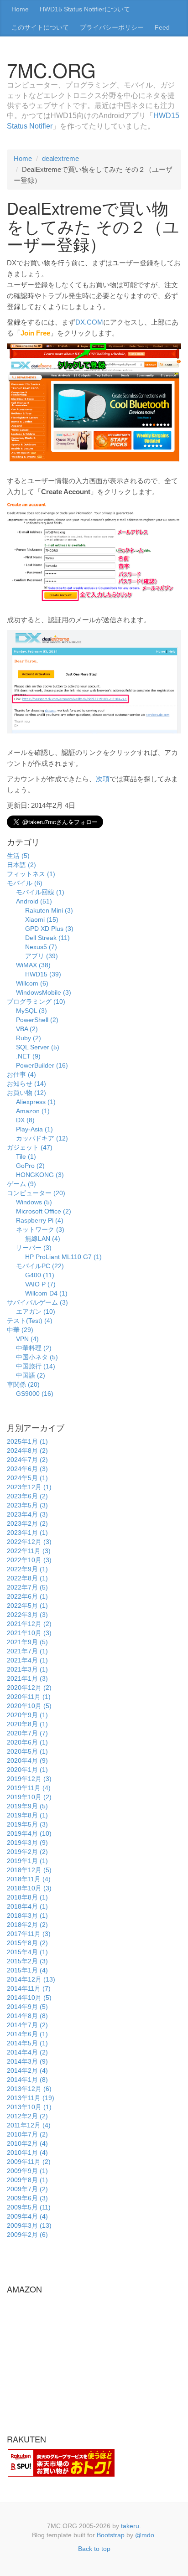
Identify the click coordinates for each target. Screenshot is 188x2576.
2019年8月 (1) (27, 1815)
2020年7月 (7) (27, 1733)
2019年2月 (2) (27, 1852)
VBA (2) (27, 1029)
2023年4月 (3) (27, 1514)
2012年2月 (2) (27, 2116)
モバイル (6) (25, 883)
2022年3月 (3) (27, 1615)
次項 (103, 779)
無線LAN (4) (43, 1239)
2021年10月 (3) (29, 1633)
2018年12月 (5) (29, 1870)
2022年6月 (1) (27, 1596)
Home (20, 9)
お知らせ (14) (26, 1084)
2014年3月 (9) (27, 2061)
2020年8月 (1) (27, 1724)
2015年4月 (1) (27, 1952)
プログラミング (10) (36, 1001)
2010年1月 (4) (27, 2153)
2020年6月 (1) (27, 1742)
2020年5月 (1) (27, 1751)
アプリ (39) (42, 956)
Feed (162, 27)
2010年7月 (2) (27, 2134)
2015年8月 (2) (27, 1943)
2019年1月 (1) (27, 1861)
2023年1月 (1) (27, 1533)
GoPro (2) (30, 1166)
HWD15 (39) (43, 974)
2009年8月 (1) (27, 2180)
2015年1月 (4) (27, 1970)
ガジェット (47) (30, 1147)
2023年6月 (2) (27, 1496)
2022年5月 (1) (27, 1605)
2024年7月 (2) (27, 1460)
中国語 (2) (31, 1375)
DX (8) (25, 1120)
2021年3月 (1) (27, 1669)
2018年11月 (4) (29, 1879)
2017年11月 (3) (29, 1934)
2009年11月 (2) (29, 2162)
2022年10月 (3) (29, 1560)
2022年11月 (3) (29, 1551)
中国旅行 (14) (36, 1366)
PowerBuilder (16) (42, 1065)
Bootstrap (111, 2535)
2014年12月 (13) (31, 1979)
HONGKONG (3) (40, 1175)
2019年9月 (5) (27, 1806)
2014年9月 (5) (27, 2007)
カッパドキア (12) (42, 1138)
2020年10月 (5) (29, 1706)
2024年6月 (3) (27, 1469)
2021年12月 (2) (29, 1624)
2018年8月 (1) (27, 1897)
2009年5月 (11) (29, 2207)
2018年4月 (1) (27, 1906)
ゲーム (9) (21, 1184)
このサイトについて (40, 27)
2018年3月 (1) (27, 1915)
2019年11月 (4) (29, 1788)
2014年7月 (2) (27, 2025)
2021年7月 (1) (27, 1651)
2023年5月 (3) (27, 1505)
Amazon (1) (33, 1111)
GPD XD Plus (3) (49, 929)
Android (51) (34, 901)
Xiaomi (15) (42, 919)
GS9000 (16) (35, 1394)
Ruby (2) (29, 1038)
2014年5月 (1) (27, 2043)
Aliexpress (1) (36, 1102)
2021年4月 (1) (27, 1660)
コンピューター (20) (36, 1193)
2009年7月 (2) (27, 2189)
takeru (130, 2526)
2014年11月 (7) (29, 1988)
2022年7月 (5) (27, 1587)
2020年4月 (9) (27, 1760)
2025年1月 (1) (27, 1441)
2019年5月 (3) (27, 1824)
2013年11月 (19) (31, 2098)
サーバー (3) (34, 1248)
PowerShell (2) (37, 1020)
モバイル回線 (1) (40, 892)
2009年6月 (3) (27, 2198)
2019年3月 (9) (27, 1843)
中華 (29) (20, 1330)
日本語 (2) (21, 865)
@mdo (145, 2535)
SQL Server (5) (38, 1047)
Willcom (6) (32, 983)
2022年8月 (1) (27, 1578)
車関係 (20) (23, 1384)
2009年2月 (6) (27, 2235)
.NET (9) (28, 1056)
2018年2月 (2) (27, 1925)
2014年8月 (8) (27, 2016)
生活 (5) (18, 856)
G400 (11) (40, 1275)
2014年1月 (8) (27, 2080)
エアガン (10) (36, 1311)
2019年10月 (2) (29, 1797)
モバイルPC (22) (40, 1266)
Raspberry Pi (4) (40, 1220)
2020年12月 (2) (29, 1688)
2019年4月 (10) (29, 1833)
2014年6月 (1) (27, 2034)
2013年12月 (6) (29, 2089)
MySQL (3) (31, 1011)
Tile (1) (26, 1156)
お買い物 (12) (26, 1093)
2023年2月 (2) (27, 1523)
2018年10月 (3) (29, 1888)
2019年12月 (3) (29, 1779)
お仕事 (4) (21, 1074)
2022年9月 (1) (27, 1569)
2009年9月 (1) (27, 2171)
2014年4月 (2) (27, 2052)
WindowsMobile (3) (44, 992)
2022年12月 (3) (29, 1542)
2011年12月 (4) (29, 2125)
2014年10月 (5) (29, 1998)
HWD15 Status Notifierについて (85, 9)
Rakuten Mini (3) (49, 910)
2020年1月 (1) (27, 1770)
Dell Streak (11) (47, 938)
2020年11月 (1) (29, 1697)
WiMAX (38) (33, 965)
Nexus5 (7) (41, 947)
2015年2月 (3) (27, 1961)
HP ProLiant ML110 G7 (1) (63, 1257)
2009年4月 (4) (27, 2216)
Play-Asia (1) (34, 1129)
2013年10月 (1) (29, 2107)
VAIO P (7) (40, 1284)
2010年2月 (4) (27, 2143)
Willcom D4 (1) (46, 1293)
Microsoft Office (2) (44, 1211)
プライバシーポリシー (112, 27)
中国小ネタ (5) (37, 1357)
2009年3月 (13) (29, 2225)
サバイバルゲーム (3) (37, 1302)
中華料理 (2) (34, 1348)
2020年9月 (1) (27, 1715)
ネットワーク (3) (40, 1229)
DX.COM (89, 322)
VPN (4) (27, 1339)
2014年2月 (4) (27, 2070)
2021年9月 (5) (27, 1642)
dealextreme (60, 158)
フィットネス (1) (31, 874)
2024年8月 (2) (27, 1451)
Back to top (94, 2549)
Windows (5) (34, 1202)
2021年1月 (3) (27, 1678)
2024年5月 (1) (27, 1478)
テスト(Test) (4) (30, 1321)
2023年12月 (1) (29, 1487)
